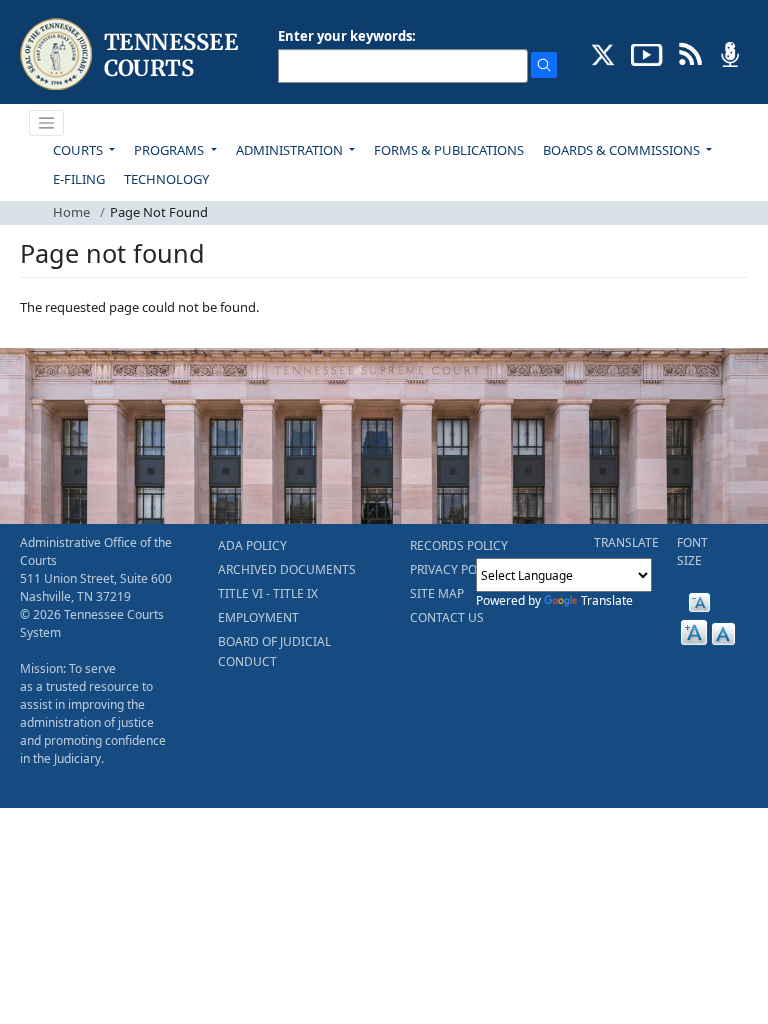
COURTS (79, 150)
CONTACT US (447, 617)
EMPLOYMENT (258, 617)
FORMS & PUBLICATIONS (449, 150)
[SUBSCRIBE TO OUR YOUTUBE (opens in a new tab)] (647, 53)
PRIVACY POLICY (456, 569)
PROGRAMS (170, 150)
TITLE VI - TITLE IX (268, 593)
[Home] (131, 54)
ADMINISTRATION (291, 150)
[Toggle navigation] (47, 123)
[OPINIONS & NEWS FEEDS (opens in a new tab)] (690, 53)
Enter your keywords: (347, 36)
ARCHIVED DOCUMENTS (287, 569)
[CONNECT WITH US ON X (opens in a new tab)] (603, 53)
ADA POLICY (252, 545)
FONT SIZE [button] (692, 551)
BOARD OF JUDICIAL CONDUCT (274, 651)
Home (71, 212)
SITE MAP (437, 593)
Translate (607, 600)
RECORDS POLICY (459, 545)
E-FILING (79, 179)
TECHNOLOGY (166, 179)
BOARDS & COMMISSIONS (623, 150)
